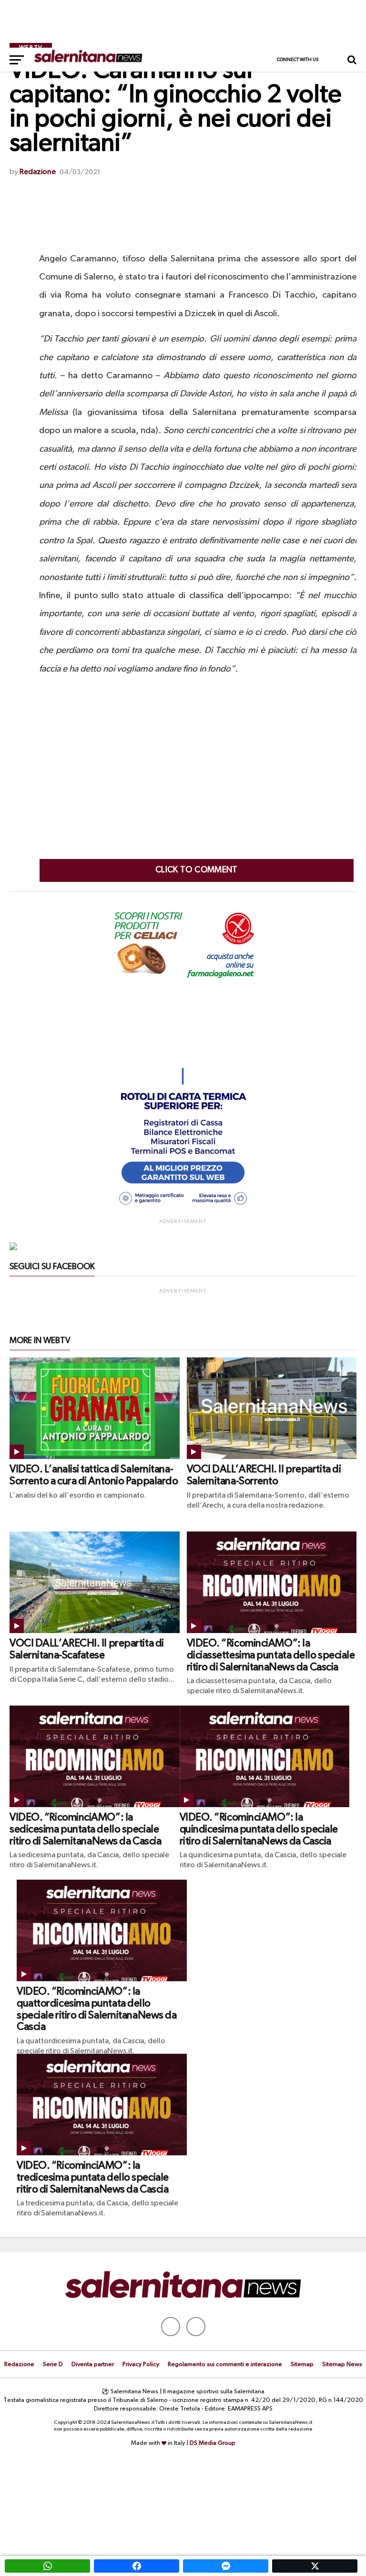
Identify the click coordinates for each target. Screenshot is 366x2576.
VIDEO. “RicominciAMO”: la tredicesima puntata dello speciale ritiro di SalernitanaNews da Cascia (93, 2178)
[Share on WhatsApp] (47, 2566)
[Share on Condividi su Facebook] (137, 2566)
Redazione (38, 172)
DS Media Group (213, 2443)
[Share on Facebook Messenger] (226, 2566)
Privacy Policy (141, 2364)
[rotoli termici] (183, 1209)
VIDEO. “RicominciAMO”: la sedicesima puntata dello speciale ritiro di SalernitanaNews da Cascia (85, 1829)
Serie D (53, 2364)
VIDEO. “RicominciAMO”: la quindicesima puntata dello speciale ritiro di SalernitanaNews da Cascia (259, 1829)
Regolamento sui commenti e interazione (225, 2364)
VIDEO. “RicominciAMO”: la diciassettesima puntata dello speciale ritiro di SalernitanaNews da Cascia (271, 1655)
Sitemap (302, 2364)
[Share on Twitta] (315, 2566)
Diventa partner (93, 2364)
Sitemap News (342, 2364)
